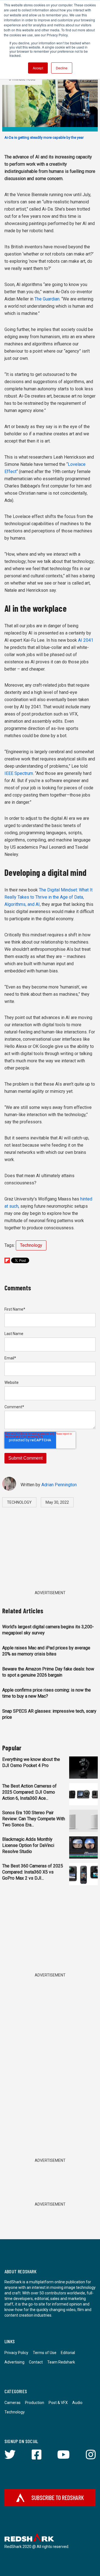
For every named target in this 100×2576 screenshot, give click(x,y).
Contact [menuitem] (36, 2362)
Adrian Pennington (59, 1485)
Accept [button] (38, 68)
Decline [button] (62, 68)
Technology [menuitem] (15, 2412)
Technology (31, 1245)
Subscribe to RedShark (58, 2497)
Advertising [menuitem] (14, 2362)
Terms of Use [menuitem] (45, 2353)
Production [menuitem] (35, 2403)
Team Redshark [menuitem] (61, 2362)
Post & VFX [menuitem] (58, 2403)
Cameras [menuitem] (12, 2403)
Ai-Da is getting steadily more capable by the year (44, 137)
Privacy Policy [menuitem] (16, 2353)
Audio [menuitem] (77, 2403)
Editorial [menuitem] (68, 2353)
